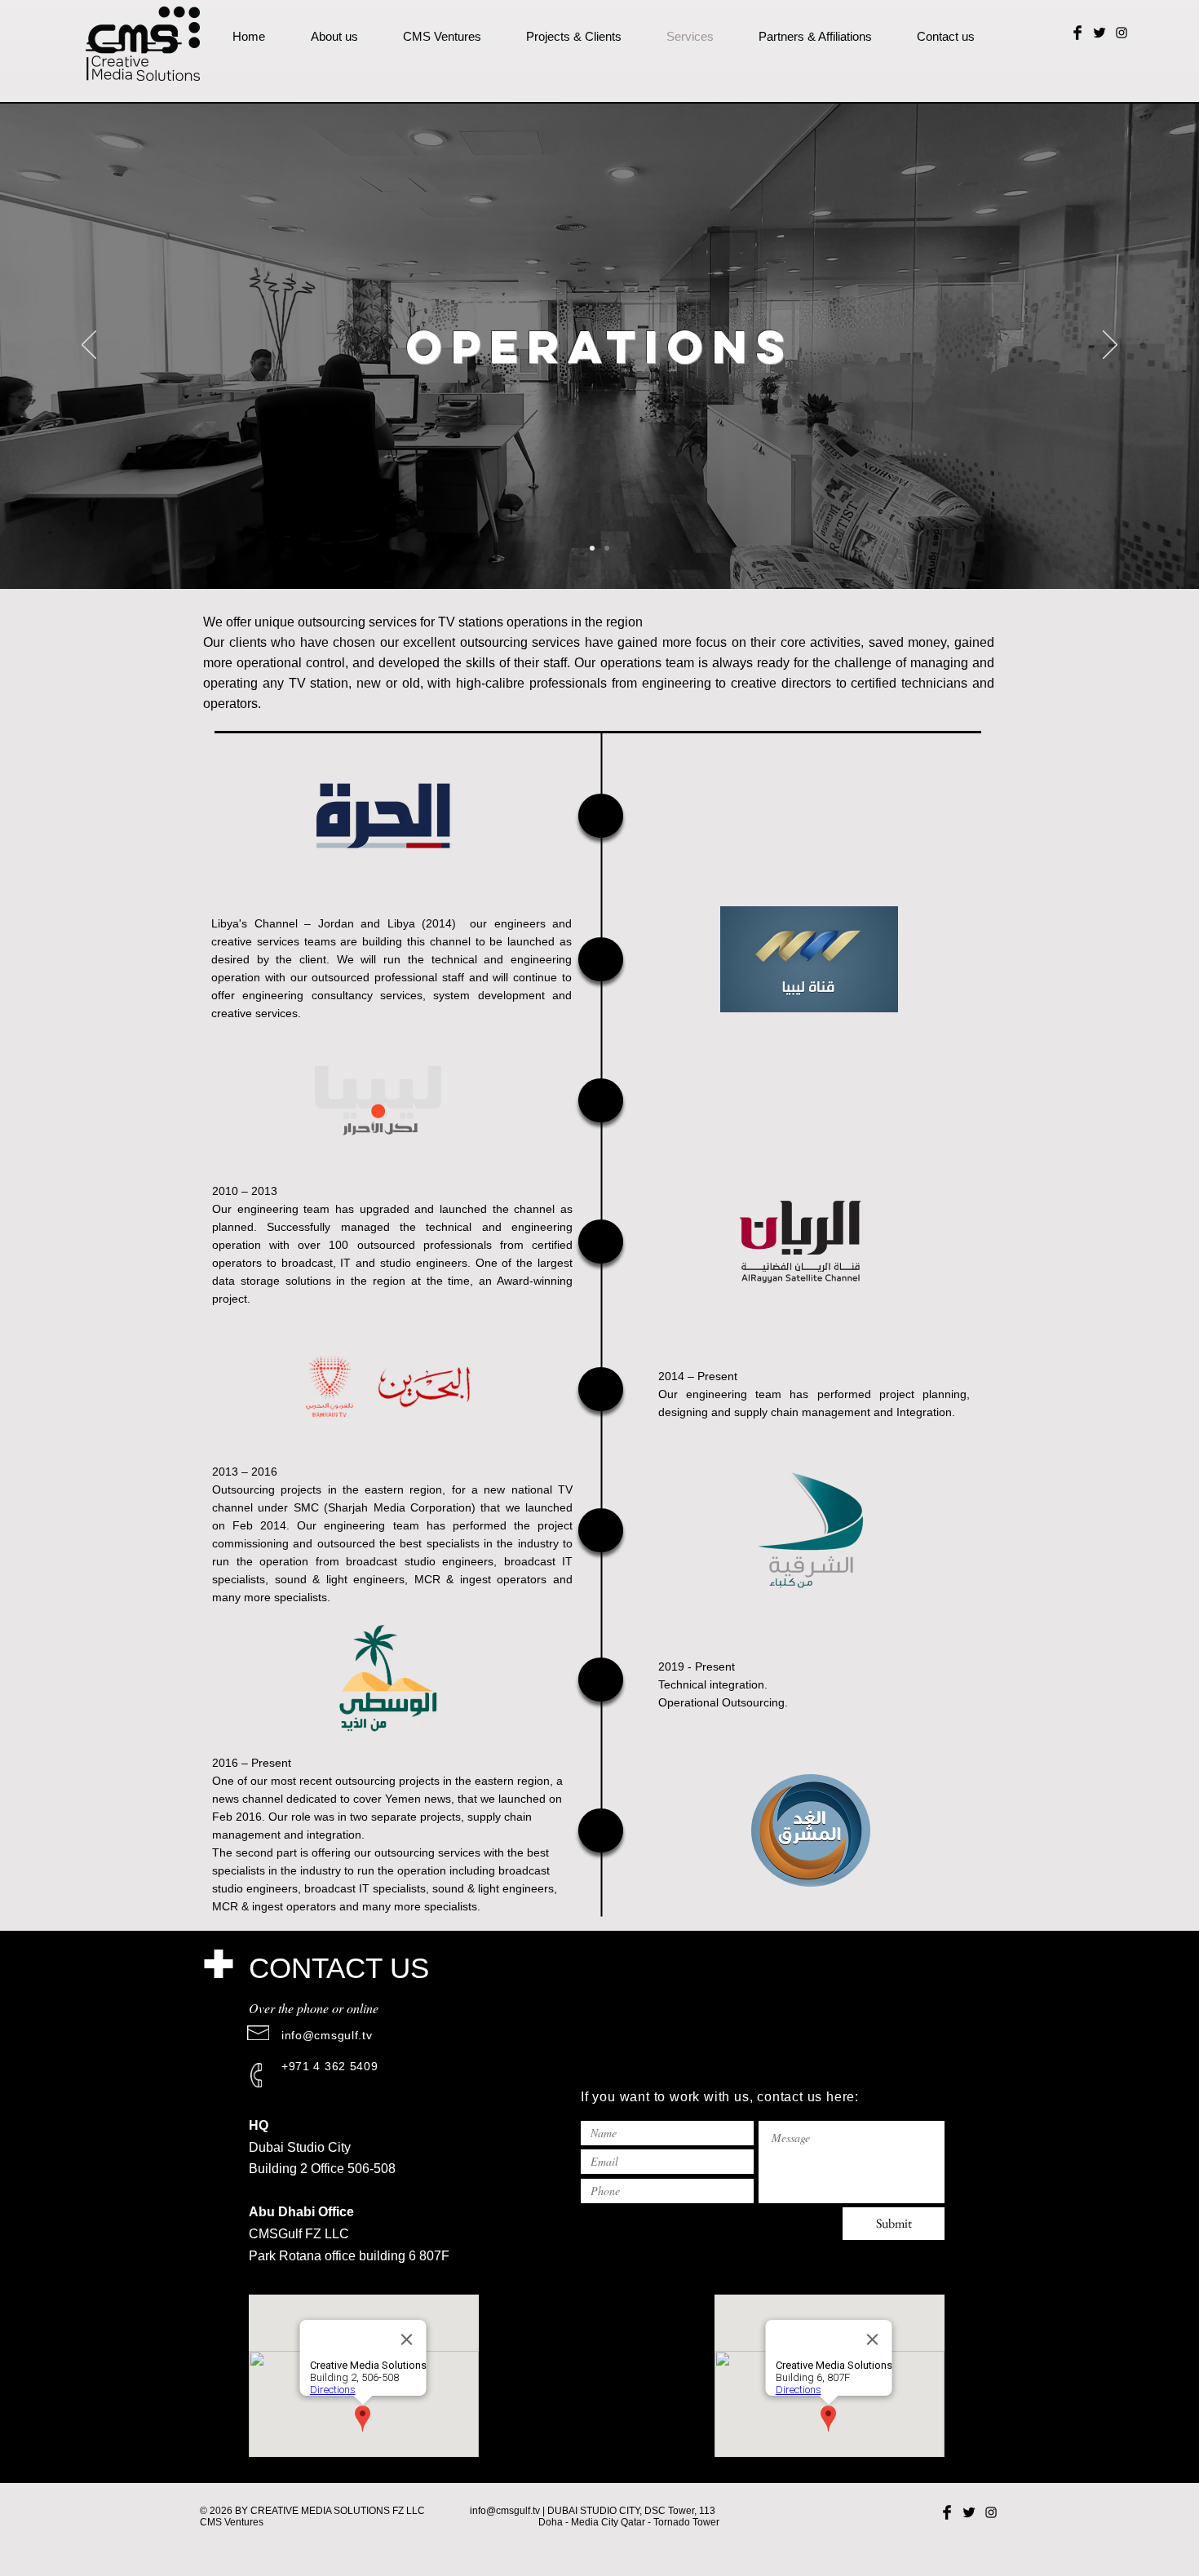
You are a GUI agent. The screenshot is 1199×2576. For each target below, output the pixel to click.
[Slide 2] (607, 548)
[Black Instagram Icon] (1122, 33)
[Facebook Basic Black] (1077, 33)
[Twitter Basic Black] (1099, 33)
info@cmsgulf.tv (327, 2035)
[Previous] (89, 346)
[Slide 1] (592, 548)
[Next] (1110, 346)
